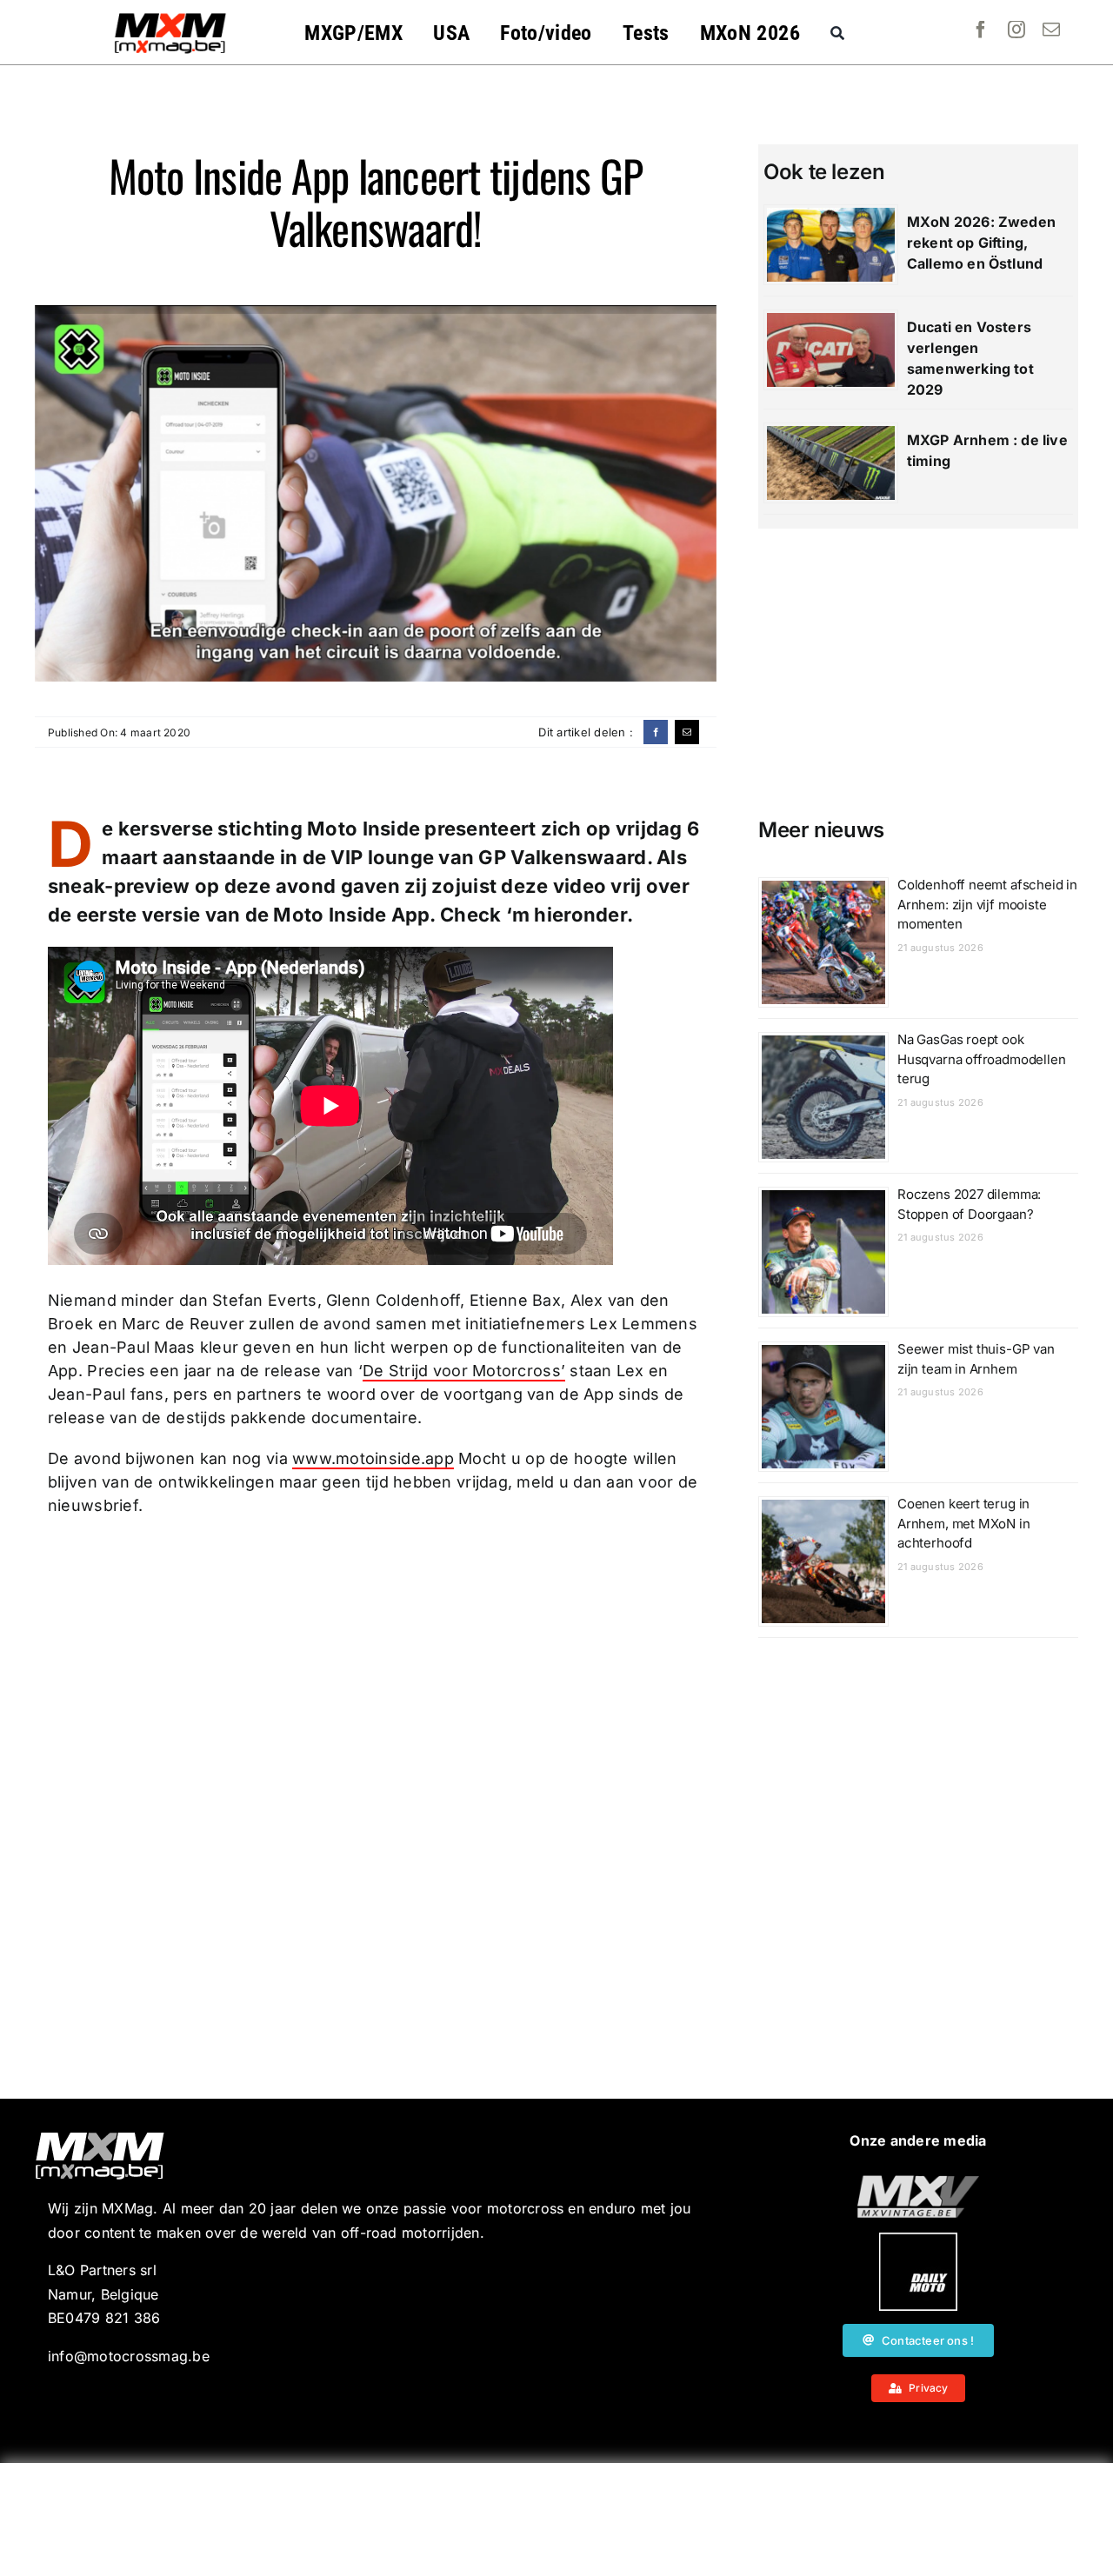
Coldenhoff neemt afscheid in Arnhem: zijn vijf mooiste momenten (987, 904)
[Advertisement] (556, 2519)
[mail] (1051, 30)
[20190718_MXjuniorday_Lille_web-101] (918, 2182)
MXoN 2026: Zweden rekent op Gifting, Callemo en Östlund (981, 243)
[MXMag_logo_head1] (170, 17)
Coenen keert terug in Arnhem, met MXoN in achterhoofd (964, 1523)
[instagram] (1016, 30)
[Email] (687, 732)
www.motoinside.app (373, 1458)
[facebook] (981, 30)
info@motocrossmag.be (129, 2356)
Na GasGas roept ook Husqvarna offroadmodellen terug (982, 1059)
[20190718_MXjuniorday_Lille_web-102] (918, 2240)
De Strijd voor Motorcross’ (464, 1371)
